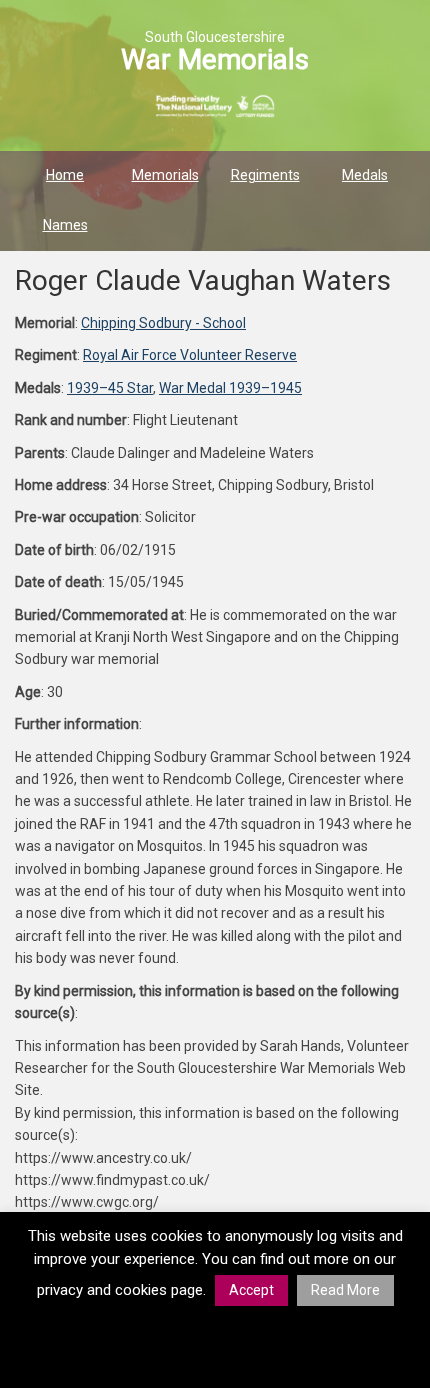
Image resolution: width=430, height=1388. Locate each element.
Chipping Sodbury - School (163, 323)
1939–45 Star (110, 388)
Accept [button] (251, 1290)
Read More (345, 1290)
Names (65, 225)
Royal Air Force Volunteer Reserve (190, 355)
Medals (365, 175)
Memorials (165, 175)
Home (65, 175)
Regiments (265, 175)
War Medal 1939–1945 (230, 388)
